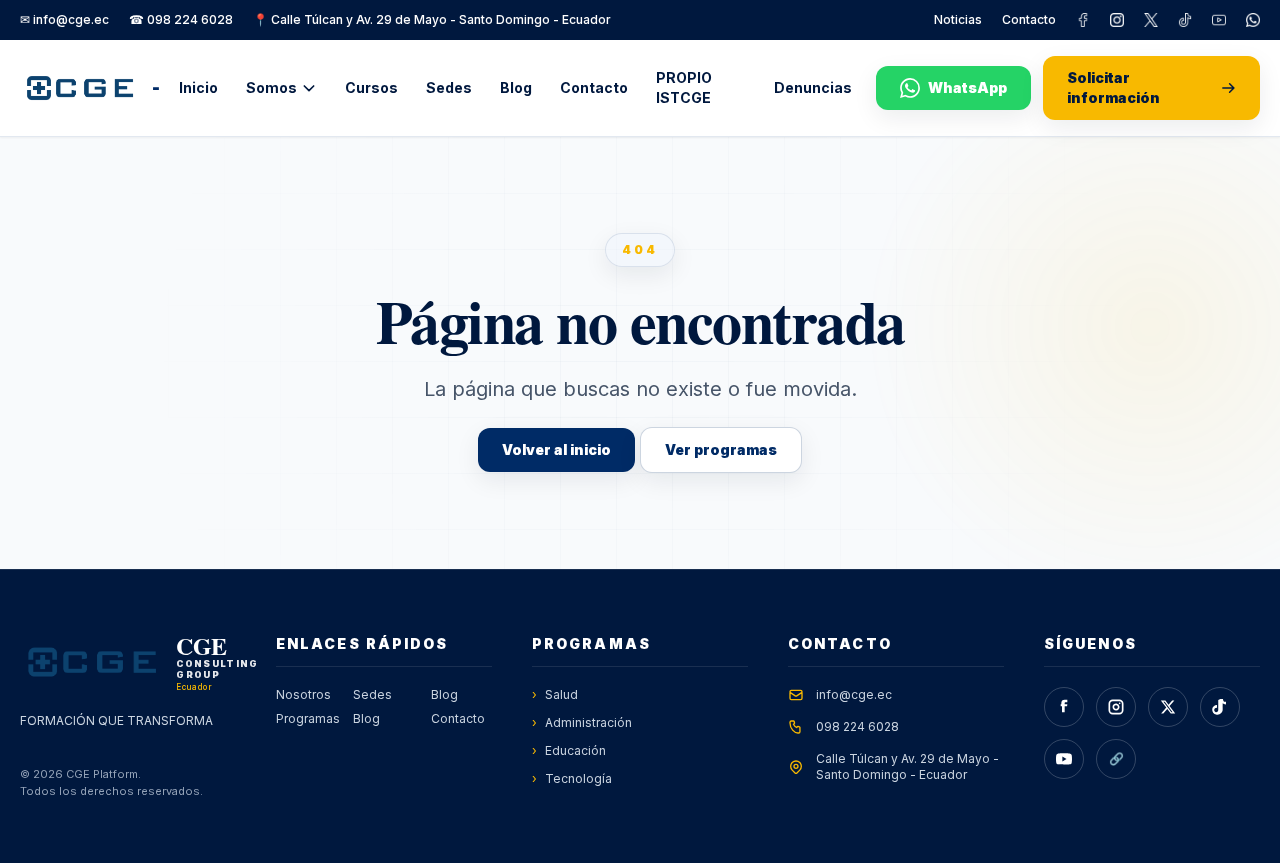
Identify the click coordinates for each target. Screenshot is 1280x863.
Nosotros (303, 694)
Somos (271, 87)
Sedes (449, 87)
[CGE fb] (1083, 20)
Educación (569, 750)
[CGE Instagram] (1117, 20)
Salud (555, 694)
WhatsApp (967, 87)
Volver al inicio (556, 449)
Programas (306, 718)
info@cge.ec (854, 694)
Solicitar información (1113, 87)
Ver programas (721, 449)
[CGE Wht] (1253, 20)
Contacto (1029, 19)
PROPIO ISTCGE (684, 87)
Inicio (198, 87)
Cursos (371, 87)
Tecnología (572, 778)
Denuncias (813, 87)
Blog (516, 87)
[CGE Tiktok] (1185, 20)
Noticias (958, 19)
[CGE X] (1151, 20)
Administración (582, 722)
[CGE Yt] (1219, 20)
